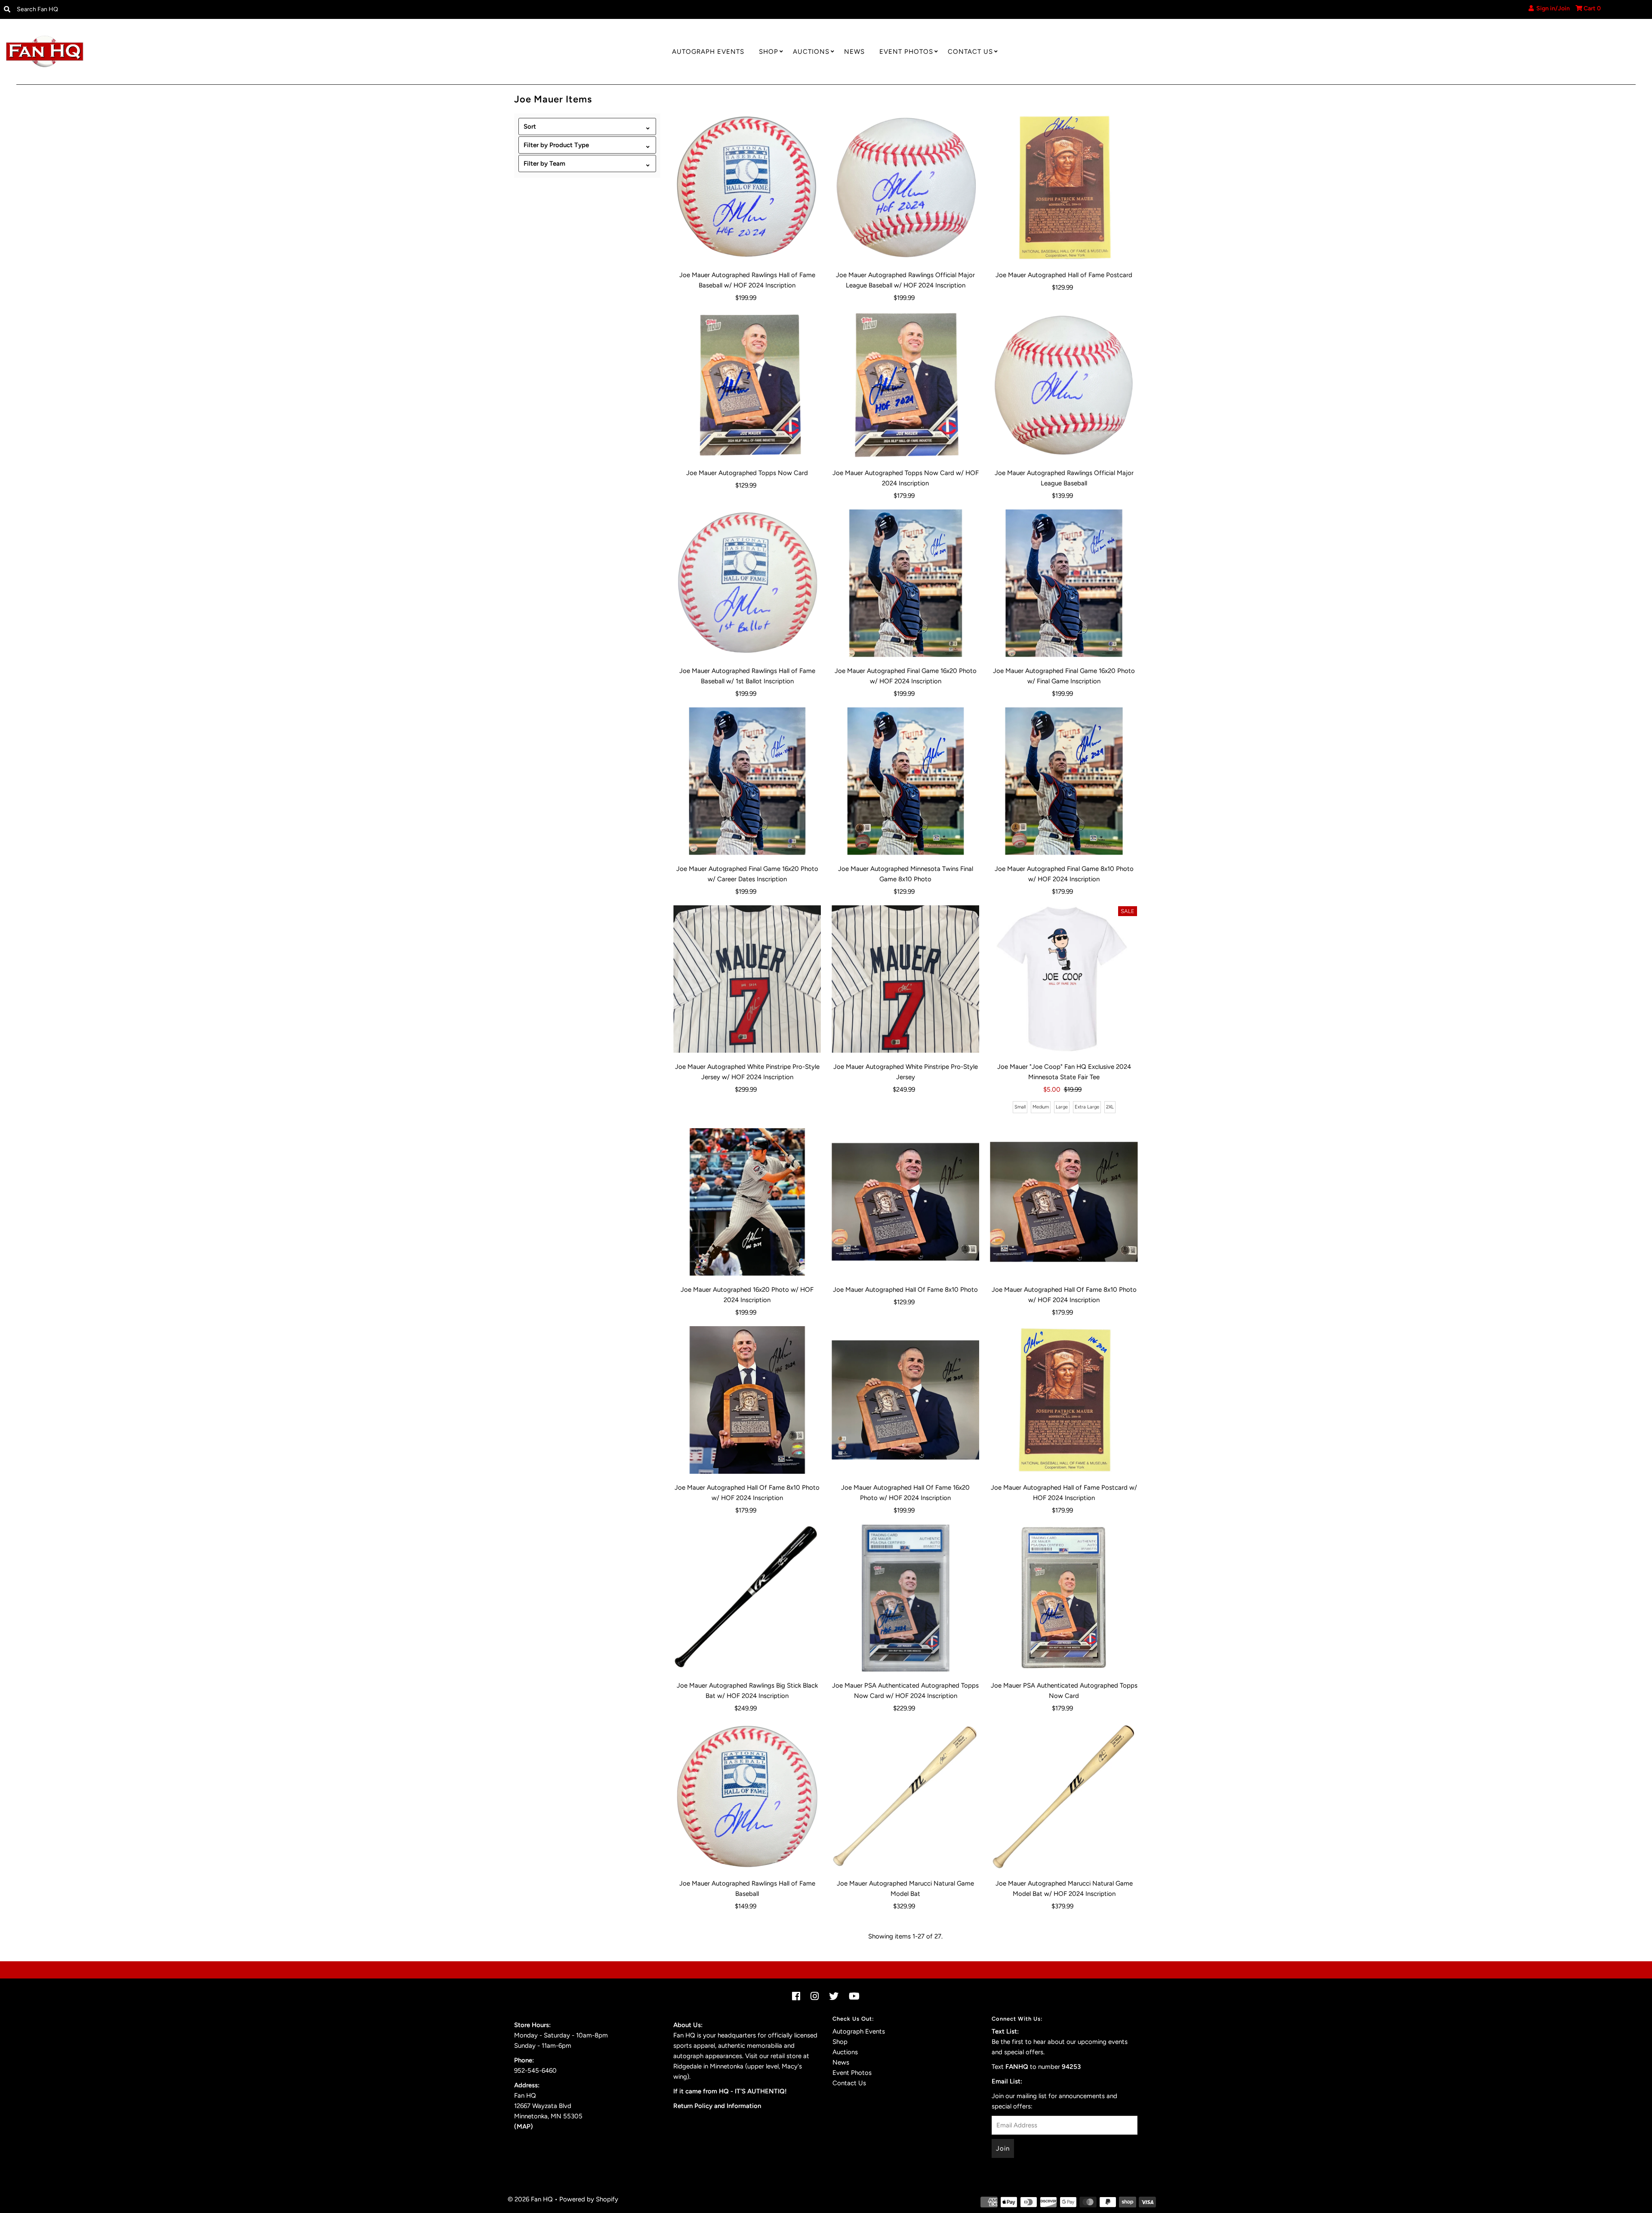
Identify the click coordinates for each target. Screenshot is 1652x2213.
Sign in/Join (1552, 8)
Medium (1041, 1107)
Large (1062, 1107)
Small (1020, 1107)
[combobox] (202, 9)
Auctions (811, 52)
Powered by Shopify (589, 2199)
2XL (1110, 1107)
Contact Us (970, 52)
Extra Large (1087, 1107)
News (854, 52)
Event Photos (906, 52)
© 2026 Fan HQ (530, 2199)
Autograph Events (708, 52)
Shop (769, 52)
